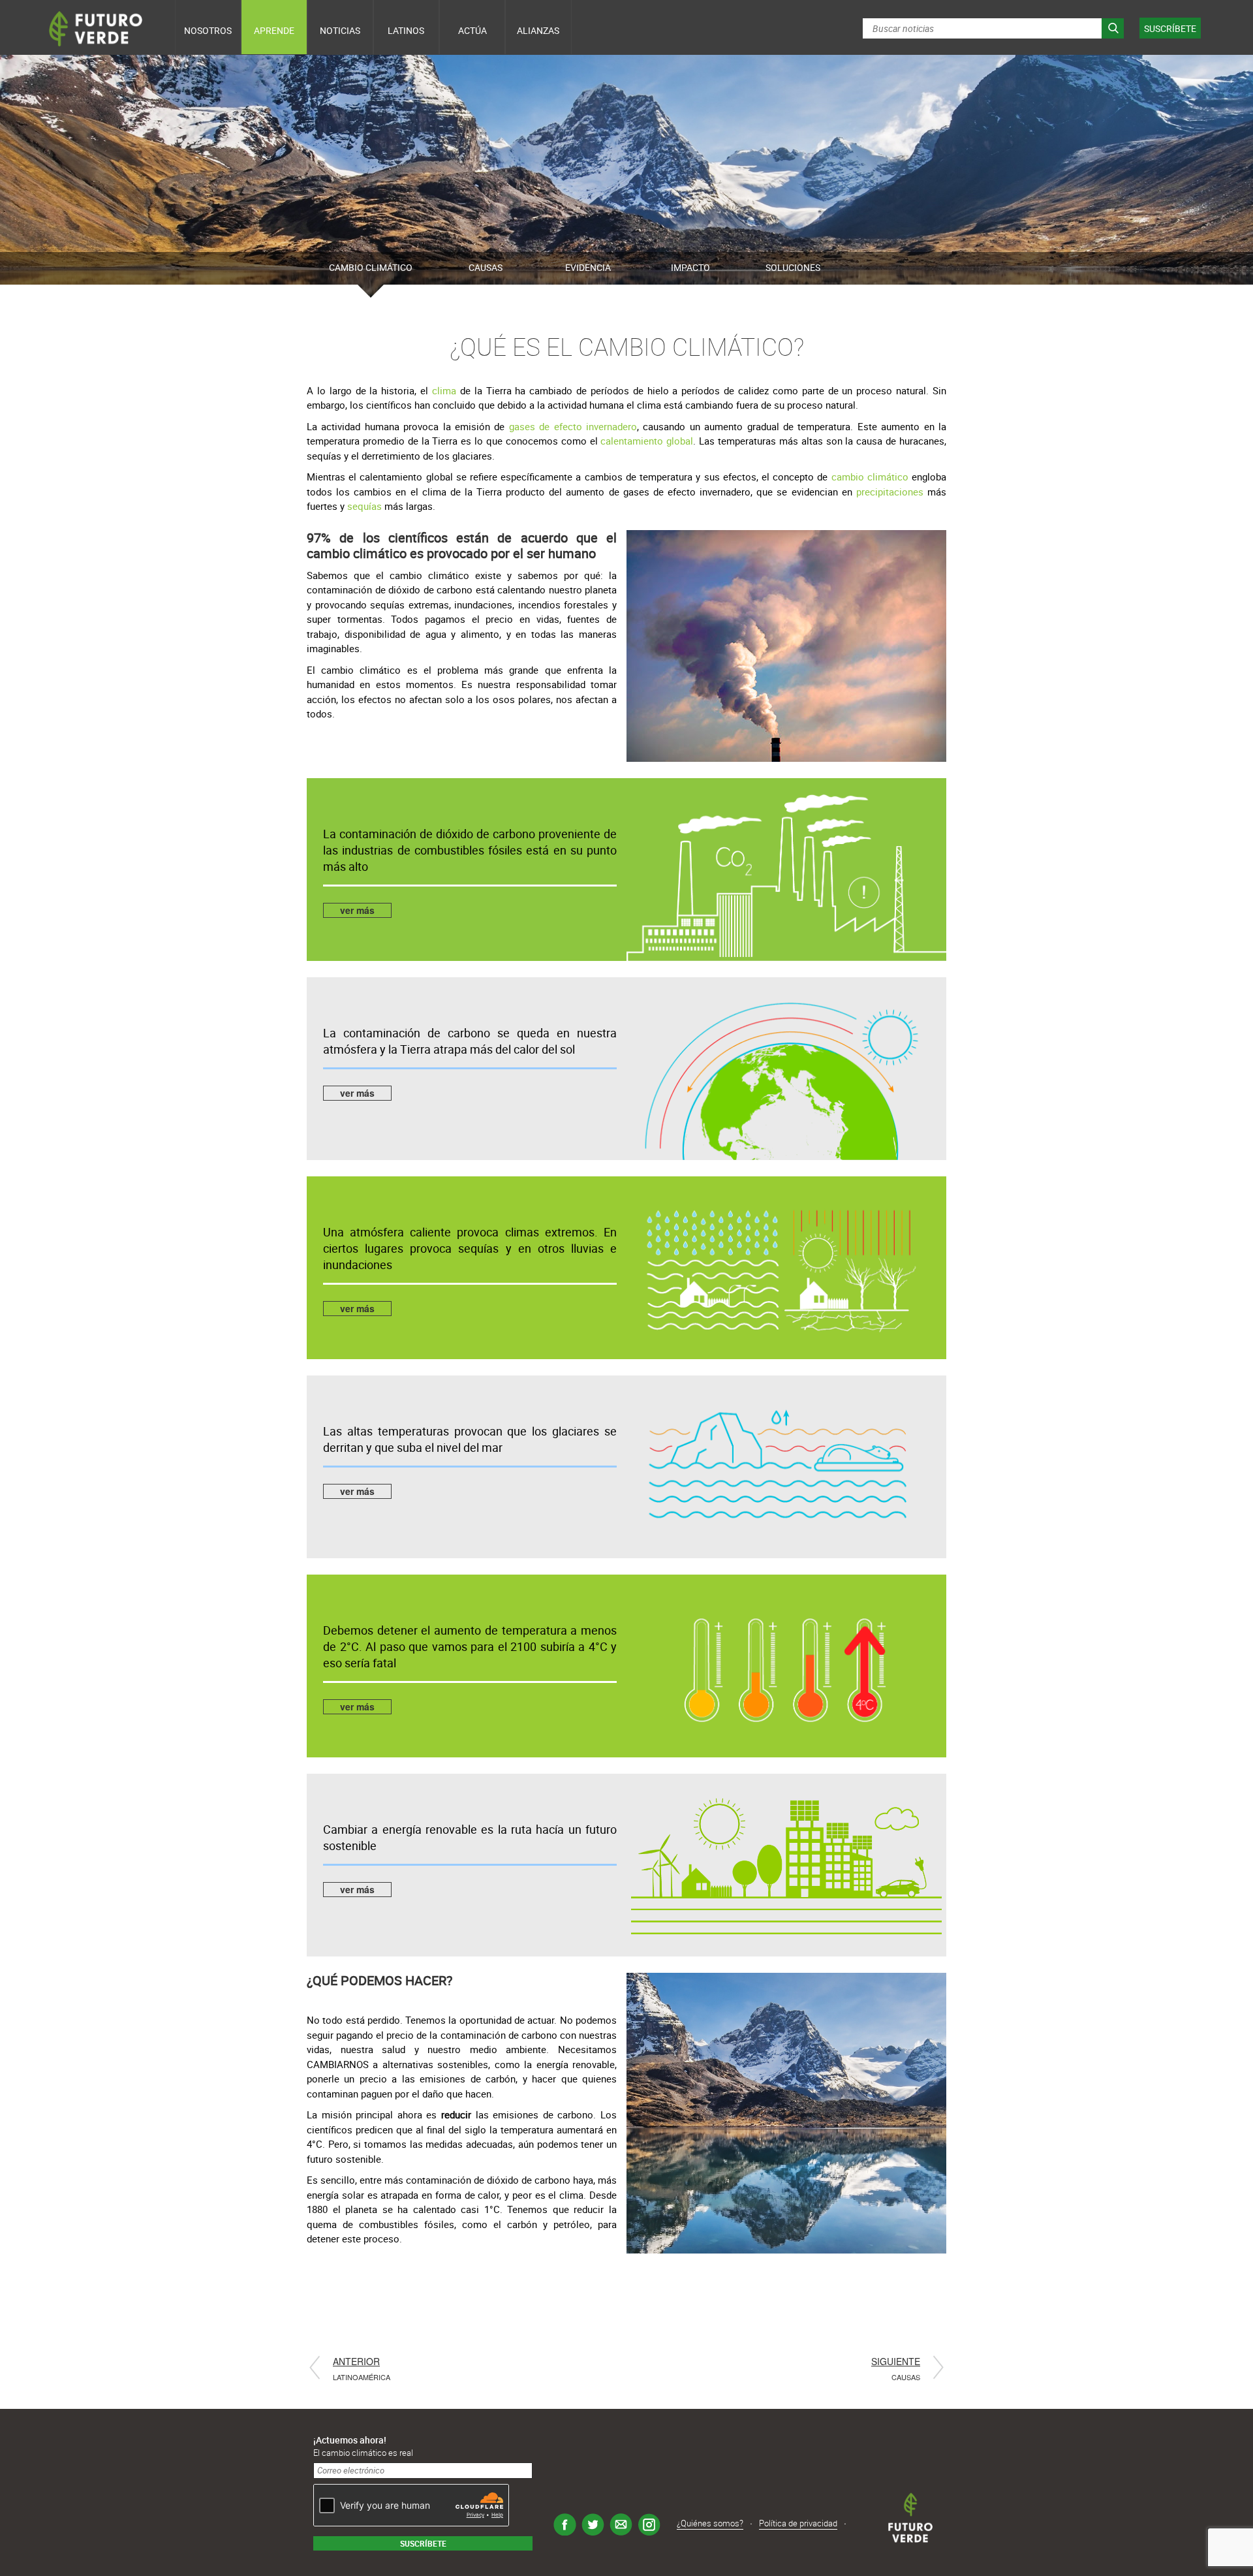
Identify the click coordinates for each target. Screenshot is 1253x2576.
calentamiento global (647, 441)
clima (446, 390)
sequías (366, 506)
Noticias (340, 30)
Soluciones (793, 267)
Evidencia (588, 267)
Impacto (690, 267)
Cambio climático (371, 267)
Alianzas (538, 30)
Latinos (406, 30)
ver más (357, 910)
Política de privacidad (798, 2524)
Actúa (472, 30)
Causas (486, 267)
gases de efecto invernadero (573, 426)
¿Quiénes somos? (710, 2524)
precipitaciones (890, 492)
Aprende (274, 30)
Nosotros (208, 30)
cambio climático (870, 477)
